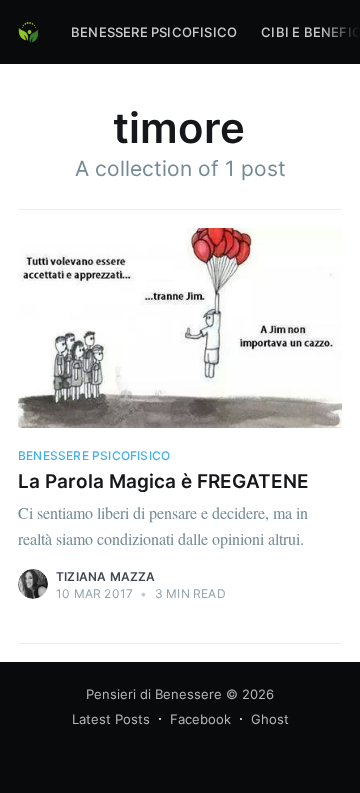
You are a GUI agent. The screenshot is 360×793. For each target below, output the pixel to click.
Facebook (200, 719)
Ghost (270, 719)
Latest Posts (111, 719)
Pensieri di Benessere (154, 694)
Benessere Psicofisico (154, 32)
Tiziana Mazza (106, 576)
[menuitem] (154, 32)
